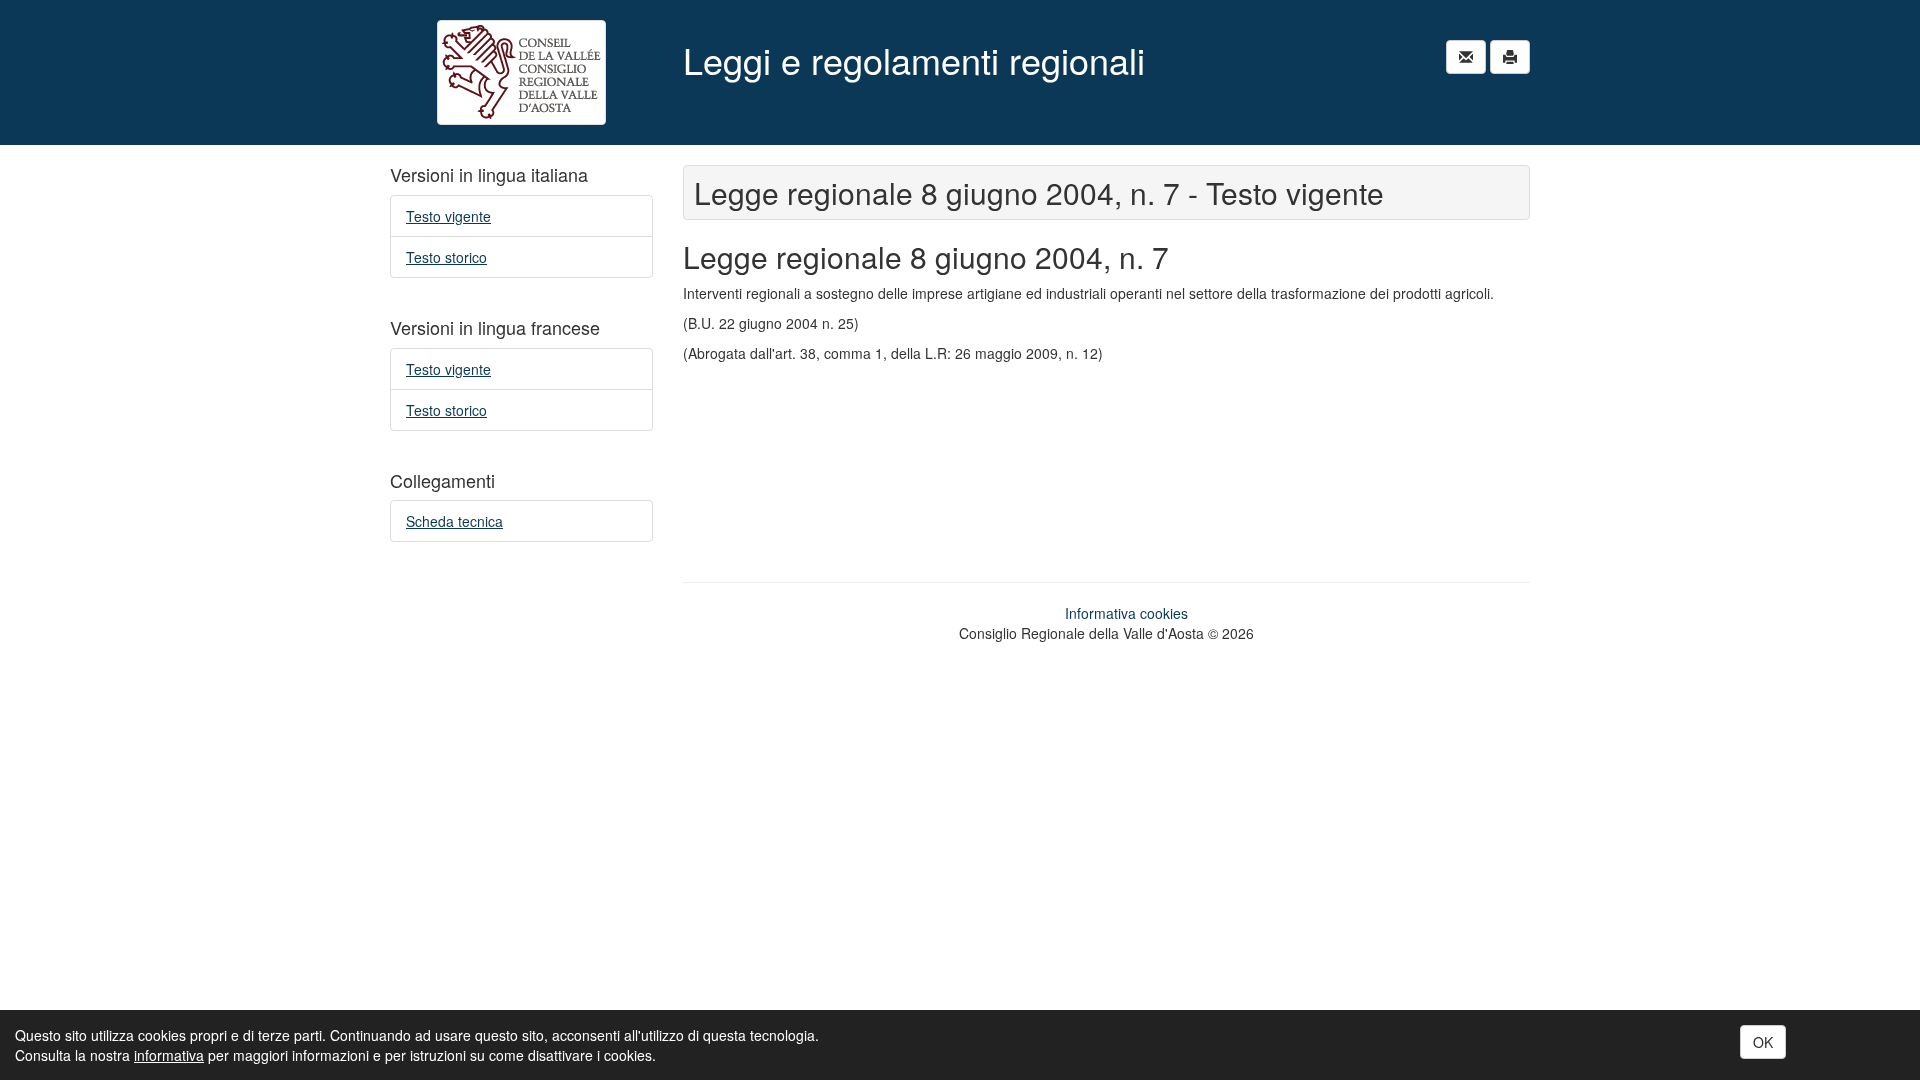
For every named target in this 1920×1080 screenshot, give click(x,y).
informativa (169, 1055)
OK (1763, 1042)
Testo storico (446, 257)
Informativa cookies (1126, 613)
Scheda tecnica (454, 521)
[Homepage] (521, 72)
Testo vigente (448, 216)
